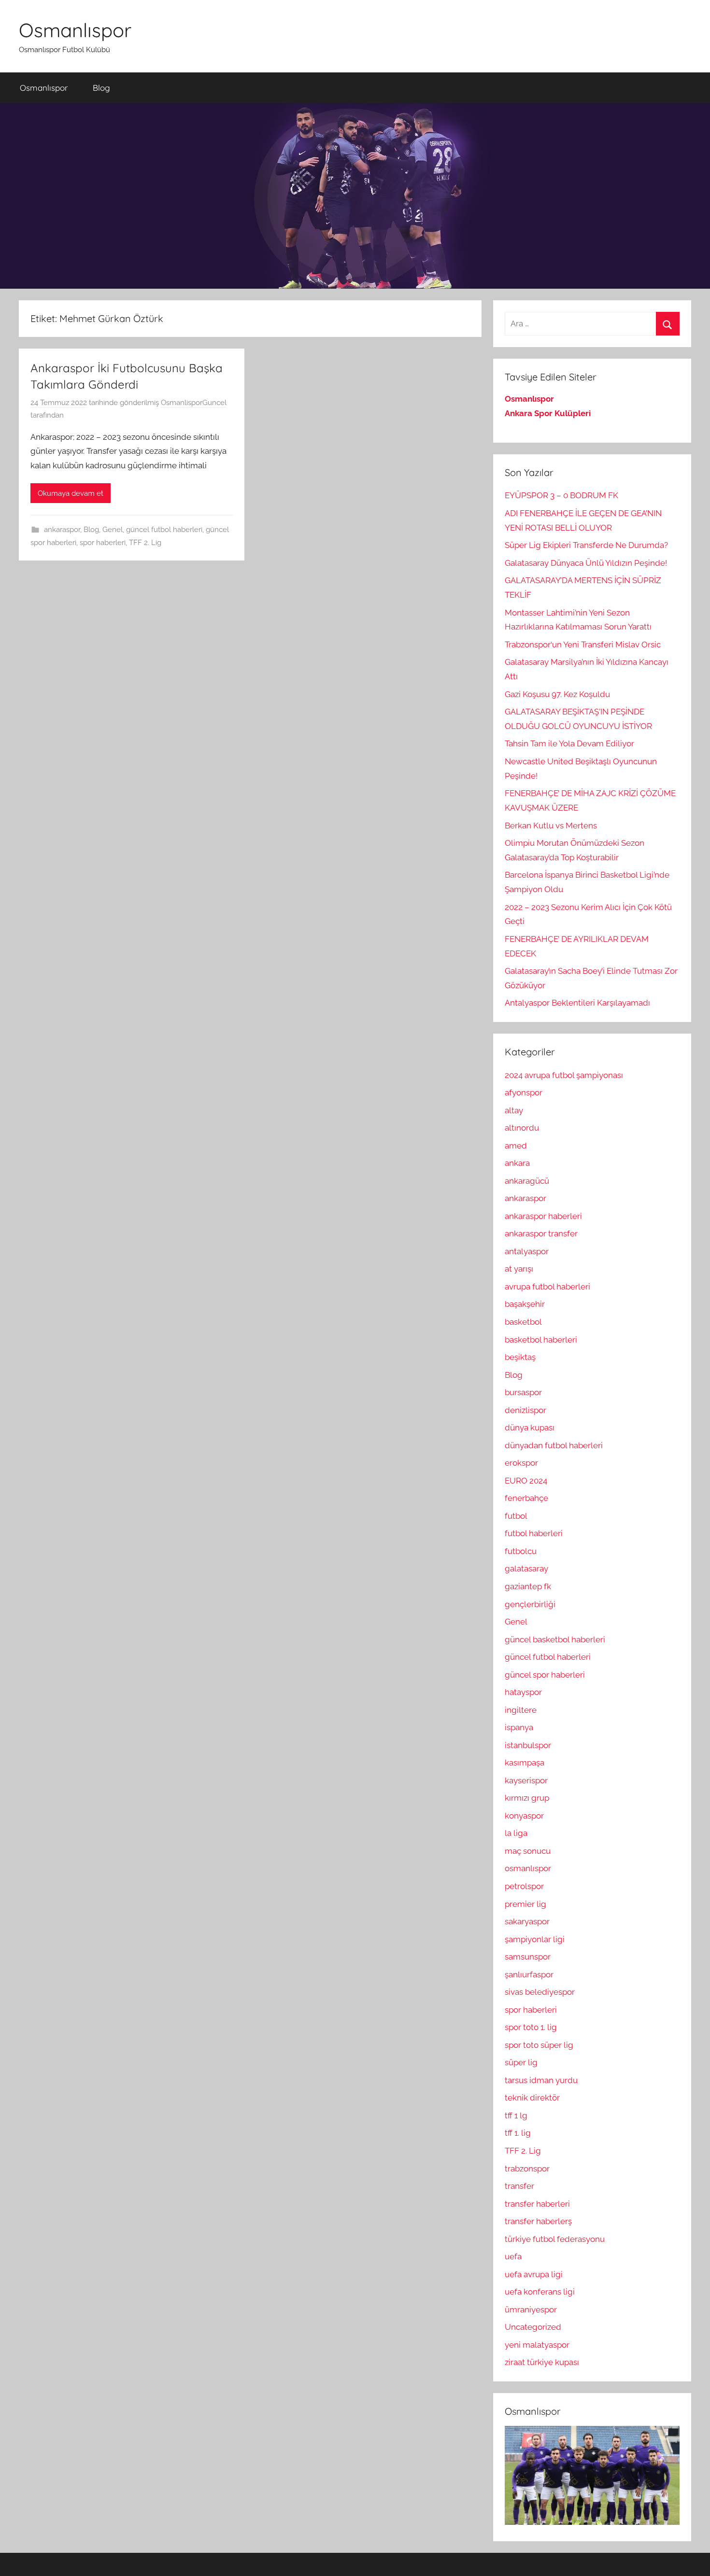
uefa (513, 2256)
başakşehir (525, 1304)
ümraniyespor (531, 2310)
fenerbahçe (526, 1498)
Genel (113, 530)
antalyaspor (527, 1251)
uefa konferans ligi (540, 2292)
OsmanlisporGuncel (194, 403)
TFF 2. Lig (145, 543)
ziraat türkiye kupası (542, 2362)
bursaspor (523, 1392)
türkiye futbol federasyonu (555, 2239)
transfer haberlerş (538, 2221)
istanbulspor (528, 1745)
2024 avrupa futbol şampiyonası (564, 1075)
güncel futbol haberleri (164, 530)
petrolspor (524, 1886)
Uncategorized (533, 2327)
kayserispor (526, 1780)
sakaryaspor (527, 1921)
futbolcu (521, 1551)
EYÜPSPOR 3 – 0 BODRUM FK (561, 495)
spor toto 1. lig (531, 2027)
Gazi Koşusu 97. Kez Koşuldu (557, 694)
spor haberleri (103, 543)
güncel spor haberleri (545, 1675)
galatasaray (526, 1568)
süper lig (521, 2062)
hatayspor (523, 1692)
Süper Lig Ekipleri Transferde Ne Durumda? (586, 545)
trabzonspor (527, 2169)
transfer (519, 2186)
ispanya (519, 1727)
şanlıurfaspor (529, 1974)
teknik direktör (532, 2098)
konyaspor (524, 1816)
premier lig (525, 1904)
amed (516, 1146)
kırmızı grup (527, 1798)
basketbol (523, 1322)
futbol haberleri (534, 1533)
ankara (517, 1163)
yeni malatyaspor (537, 2345)
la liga (516, 1833)
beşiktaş (520, 1357)
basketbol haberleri (541, 1340)
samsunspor (528, 1957)
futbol (516, 1516)
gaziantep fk (528, 1586)
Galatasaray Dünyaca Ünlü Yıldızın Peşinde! (586, 563)
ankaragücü (527, 1181)
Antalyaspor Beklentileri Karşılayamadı (577, 1003)
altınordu (522, 1128)
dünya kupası (530, 1428)
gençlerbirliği (530, 1604)
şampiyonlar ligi (535, 1939)
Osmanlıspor (75, 30)
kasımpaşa (525, 1763)
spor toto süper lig (539, 2045)
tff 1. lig (518, 2133)
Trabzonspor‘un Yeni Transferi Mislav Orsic (583, 644)
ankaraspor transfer (541, 1233)
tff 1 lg (516, 2115)
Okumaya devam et (71, 493)
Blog (101, 88)
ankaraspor (62, 530)
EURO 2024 (526, 1481)
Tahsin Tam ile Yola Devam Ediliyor (569, 743)
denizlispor (525, 1410)
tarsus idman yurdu (541, 2080)
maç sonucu (528, 1851)
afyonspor (524, 1092)
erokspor (521, 1463)
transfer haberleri (537, 2204)
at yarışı (519, 1269)
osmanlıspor (528, 1868)
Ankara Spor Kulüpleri (548, 413)
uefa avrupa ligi (534, 2274)
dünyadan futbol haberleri (554, 1445)
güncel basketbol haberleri (555, 1639)
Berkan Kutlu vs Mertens (551, 826)
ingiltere (521, 1710)
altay (514, 1110)
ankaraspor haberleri (543, 1216)
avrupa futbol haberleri (547, 1287)
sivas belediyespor (540, 1992)
